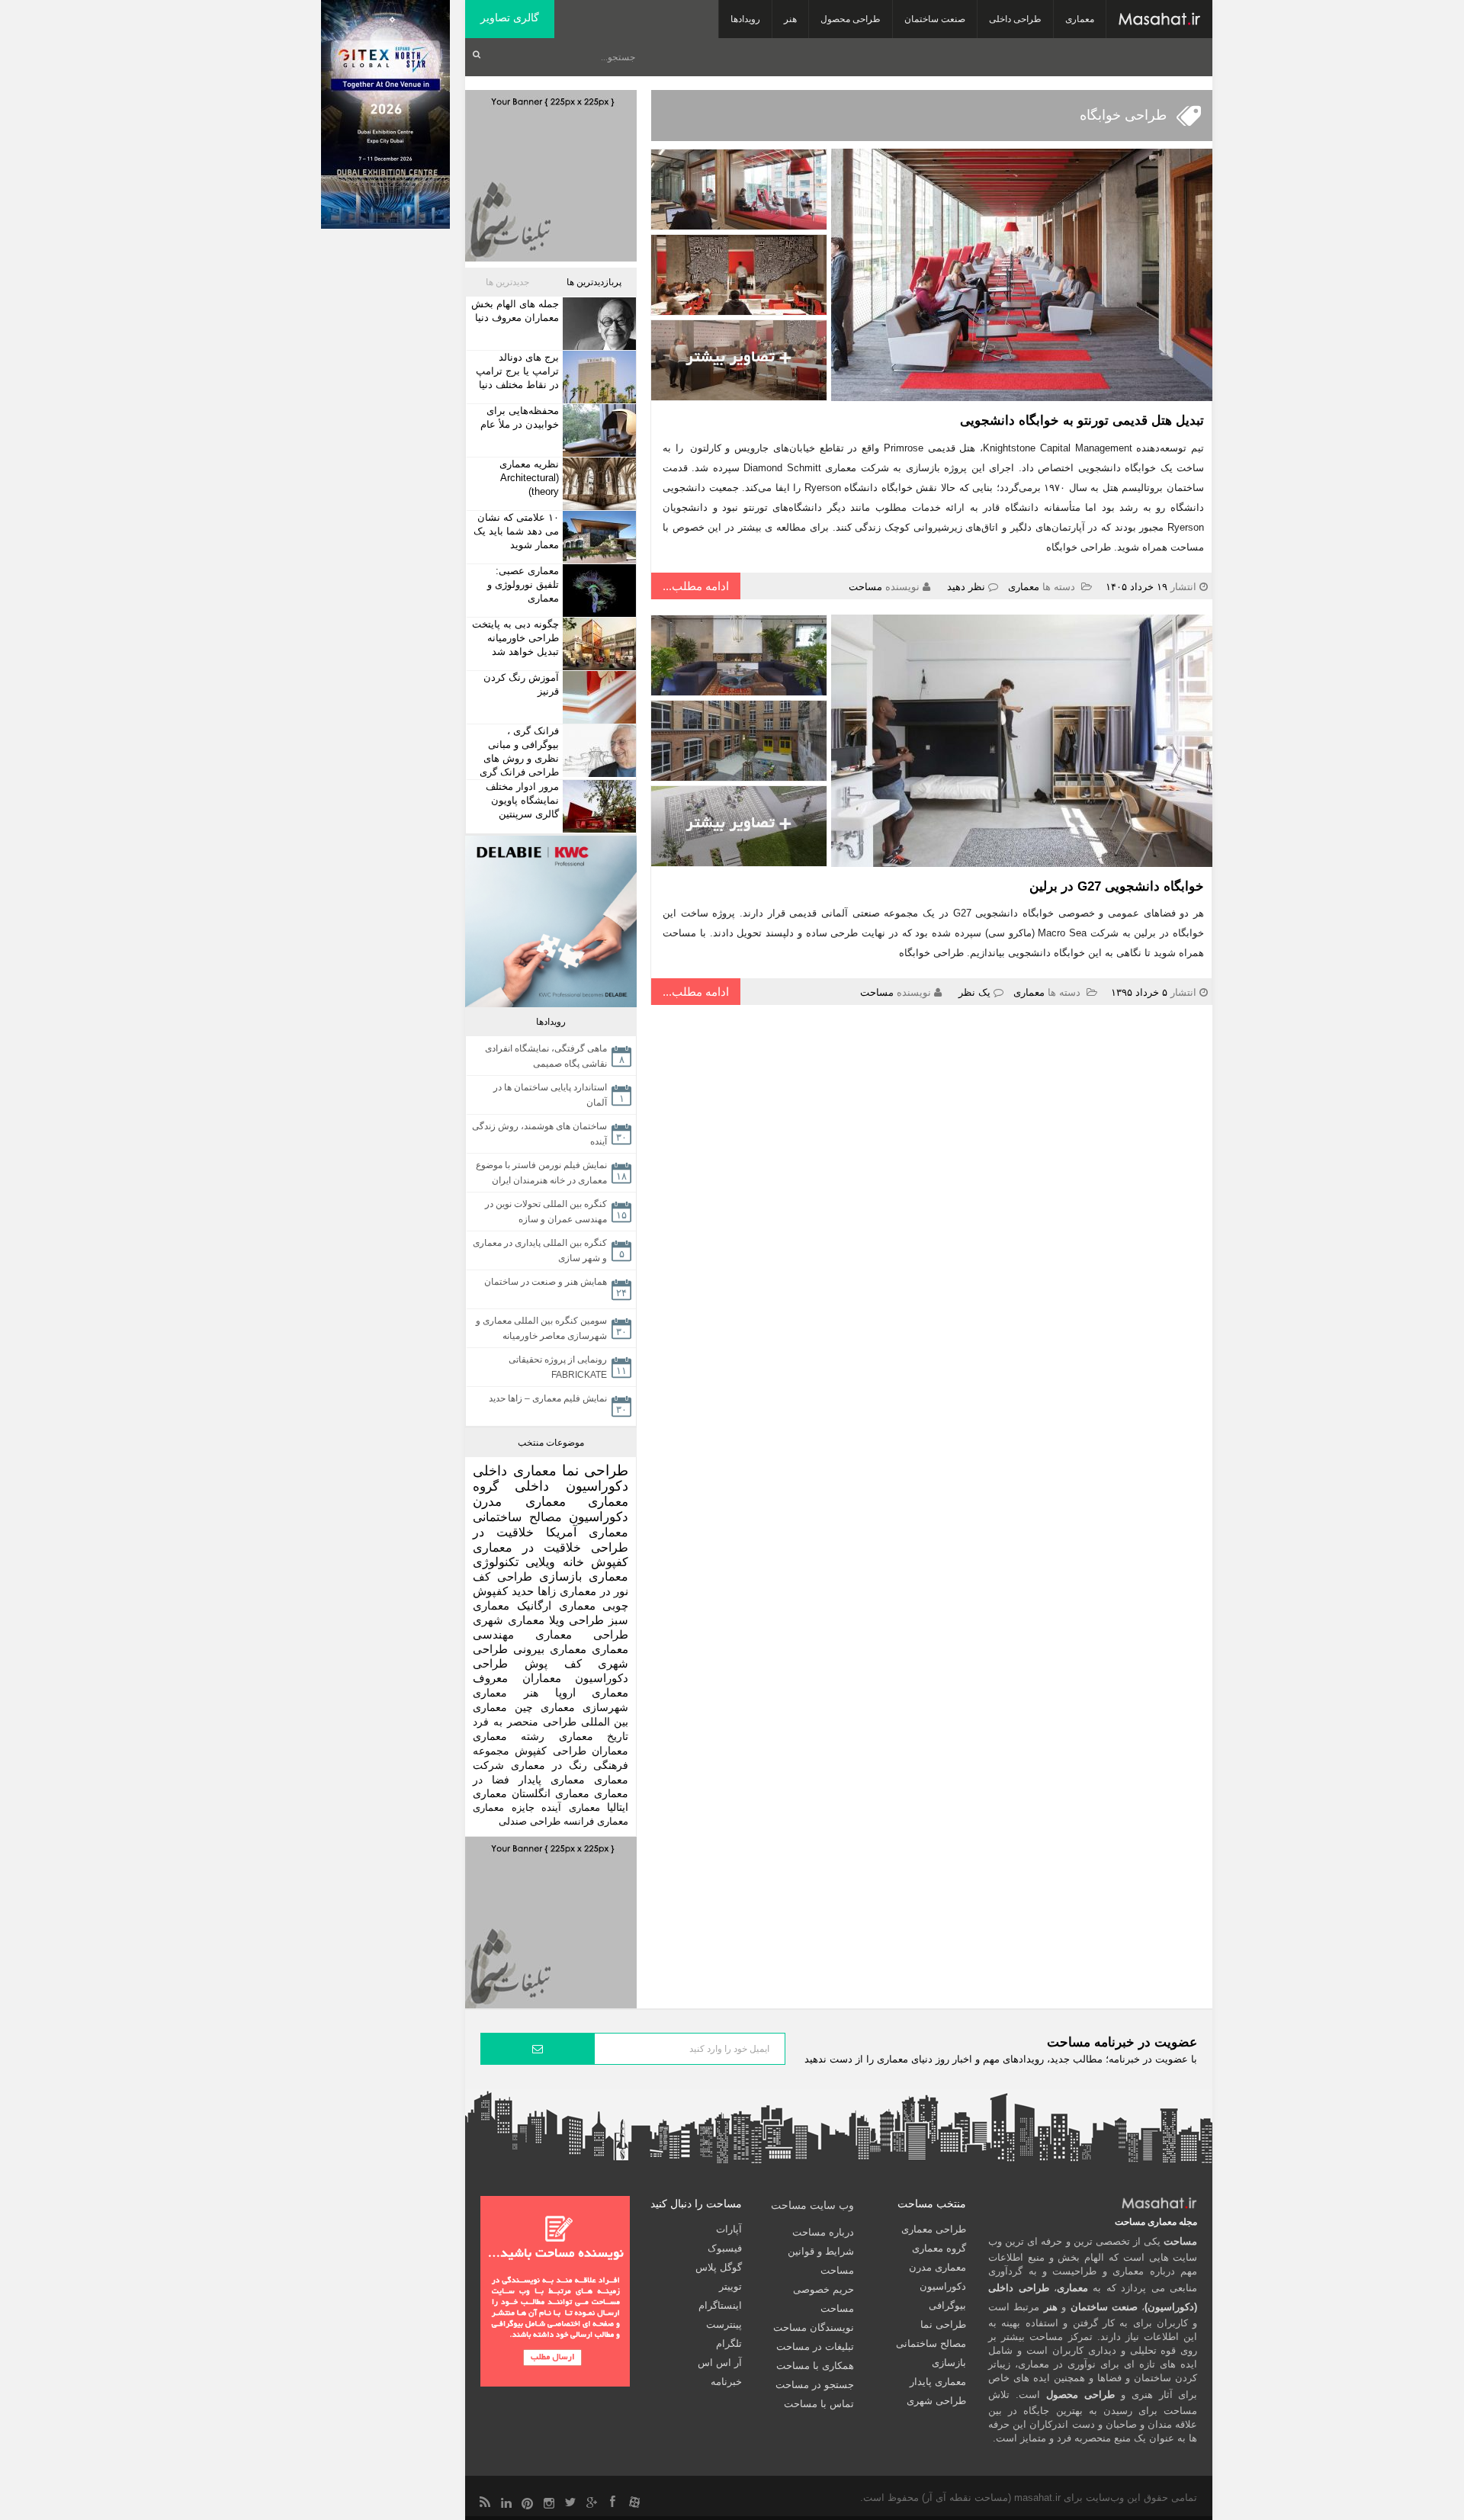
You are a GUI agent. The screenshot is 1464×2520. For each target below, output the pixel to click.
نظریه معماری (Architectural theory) (529, 478)
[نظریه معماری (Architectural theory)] (597, 484)
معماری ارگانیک (556, 1605)
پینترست (724, 2324)
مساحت (865, 587)
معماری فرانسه (596, 1821)
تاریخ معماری (594, 1736)
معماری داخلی (515, 1471)
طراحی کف (502, 1576)
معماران (610, 1751)
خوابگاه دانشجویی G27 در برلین (1117, 886)
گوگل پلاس (719, 2267)
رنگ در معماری (549, 1765)
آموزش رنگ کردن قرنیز (521, 684)
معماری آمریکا (587, 1532)
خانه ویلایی (554, 1562)
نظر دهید (966, 587)
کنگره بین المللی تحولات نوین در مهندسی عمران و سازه (546, 1212)
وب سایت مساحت (812, 2205)
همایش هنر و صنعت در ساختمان (546, 1282)
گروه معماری (939, 2248)
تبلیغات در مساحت (815, 2347)
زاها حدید (534, 1591)
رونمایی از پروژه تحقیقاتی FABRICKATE (558, 1367)
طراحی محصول (851, 19)
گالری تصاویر (510, 18)
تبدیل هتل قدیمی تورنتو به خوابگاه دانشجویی (1082, 421)
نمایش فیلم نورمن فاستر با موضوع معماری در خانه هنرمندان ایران (541, 1173)
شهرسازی (605, 1707)
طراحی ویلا (576, 1620)
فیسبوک (725, 2248)
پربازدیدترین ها (594, 282)
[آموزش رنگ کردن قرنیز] (597, 697)
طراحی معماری (582, 1634)
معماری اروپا (592, 1693)
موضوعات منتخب (551, 1443)
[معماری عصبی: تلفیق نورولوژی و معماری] (597, 591)
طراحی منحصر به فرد (525, 1722)
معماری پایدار (552, 1780)
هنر (790, 19)
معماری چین (545, 1707)
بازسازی (560, 1576)
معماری (1080, 19)
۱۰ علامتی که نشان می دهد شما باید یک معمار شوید (516, 531)
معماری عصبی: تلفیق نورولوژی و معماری (523, 584)
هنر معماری (506, 1693)
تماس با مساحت (819, 2404)
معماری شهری (509, 1620)
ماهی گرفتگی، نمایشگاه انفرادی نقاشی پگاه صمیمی (546, 1056)
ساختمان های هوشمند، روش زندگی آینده (539, 1134)
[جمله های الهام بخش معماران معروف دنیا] (597, 324)
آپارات (729, 2229)
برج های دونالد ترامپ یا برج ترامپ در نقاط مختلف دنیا (517, 371)
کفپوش (610, 1562)
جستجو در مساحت (815, 2385)
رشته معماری (509, 1736)
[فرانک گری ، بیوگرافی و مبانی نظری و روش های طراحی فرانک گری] (597, 751)
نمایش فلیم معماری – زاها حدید (548, 1398)
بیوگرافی (947, 2305)
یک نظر (974, 992)
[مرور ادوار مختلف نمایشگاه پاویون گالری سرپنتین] (597, 806)
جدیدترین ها (507, 282)
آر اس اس (720, 2363)
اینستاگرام (720, 2305)
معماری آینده (571, 1807)
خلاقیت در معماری (527, 1547)
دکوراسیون (599, 1517)
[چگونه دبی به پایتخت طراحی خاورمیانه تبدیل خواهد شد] (597, 644)
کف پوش (553, 1664)
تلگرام (729, 2343)
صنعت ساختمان (935, 19)
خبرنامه (726, 2382)
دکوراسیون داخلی (571, 1486)
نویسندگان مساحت (814, 2327)
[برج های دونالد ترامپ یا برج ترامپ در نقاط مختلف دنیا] (597, 377)
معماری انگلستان (551, 1794)
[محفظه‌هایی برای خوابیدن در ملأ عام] (597, 430)
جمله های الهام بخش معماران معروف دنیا (515, 311)
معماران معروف (517, 1678)
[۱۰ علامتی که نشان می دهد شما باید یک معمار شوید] (597, 537)
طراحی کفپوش (550, 1751)
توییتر (730, 2286)
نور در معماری (594, 1591)
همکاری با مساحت (815, 2366)
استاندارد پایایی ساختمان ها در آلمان (550, 1095)
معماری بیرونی (550, 1649)
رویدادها (745, 19)
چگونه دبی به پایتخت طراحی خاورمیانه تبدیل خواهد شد (515, 638)
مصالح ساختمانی (517, 1517)
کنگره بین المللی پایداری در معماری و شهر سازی (540, 1250)
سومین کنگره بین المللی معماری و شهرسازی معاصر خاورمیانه (541, 1328)
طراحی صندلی (530, 1821)
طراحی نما (596, 1470)
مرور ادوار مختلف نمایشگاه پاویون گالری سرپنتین (522, 800)
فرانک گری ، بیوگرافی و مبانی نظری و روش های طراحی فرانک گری (519, 751)
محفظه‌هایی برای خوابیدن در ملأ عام (520, 417)
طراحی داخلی (1015, 19)
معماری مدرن (519, 1502)
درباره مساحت (823, 2232)
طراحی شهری (936, 2401)
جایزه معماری (504, 1807)
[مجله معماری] (1159, 19)
